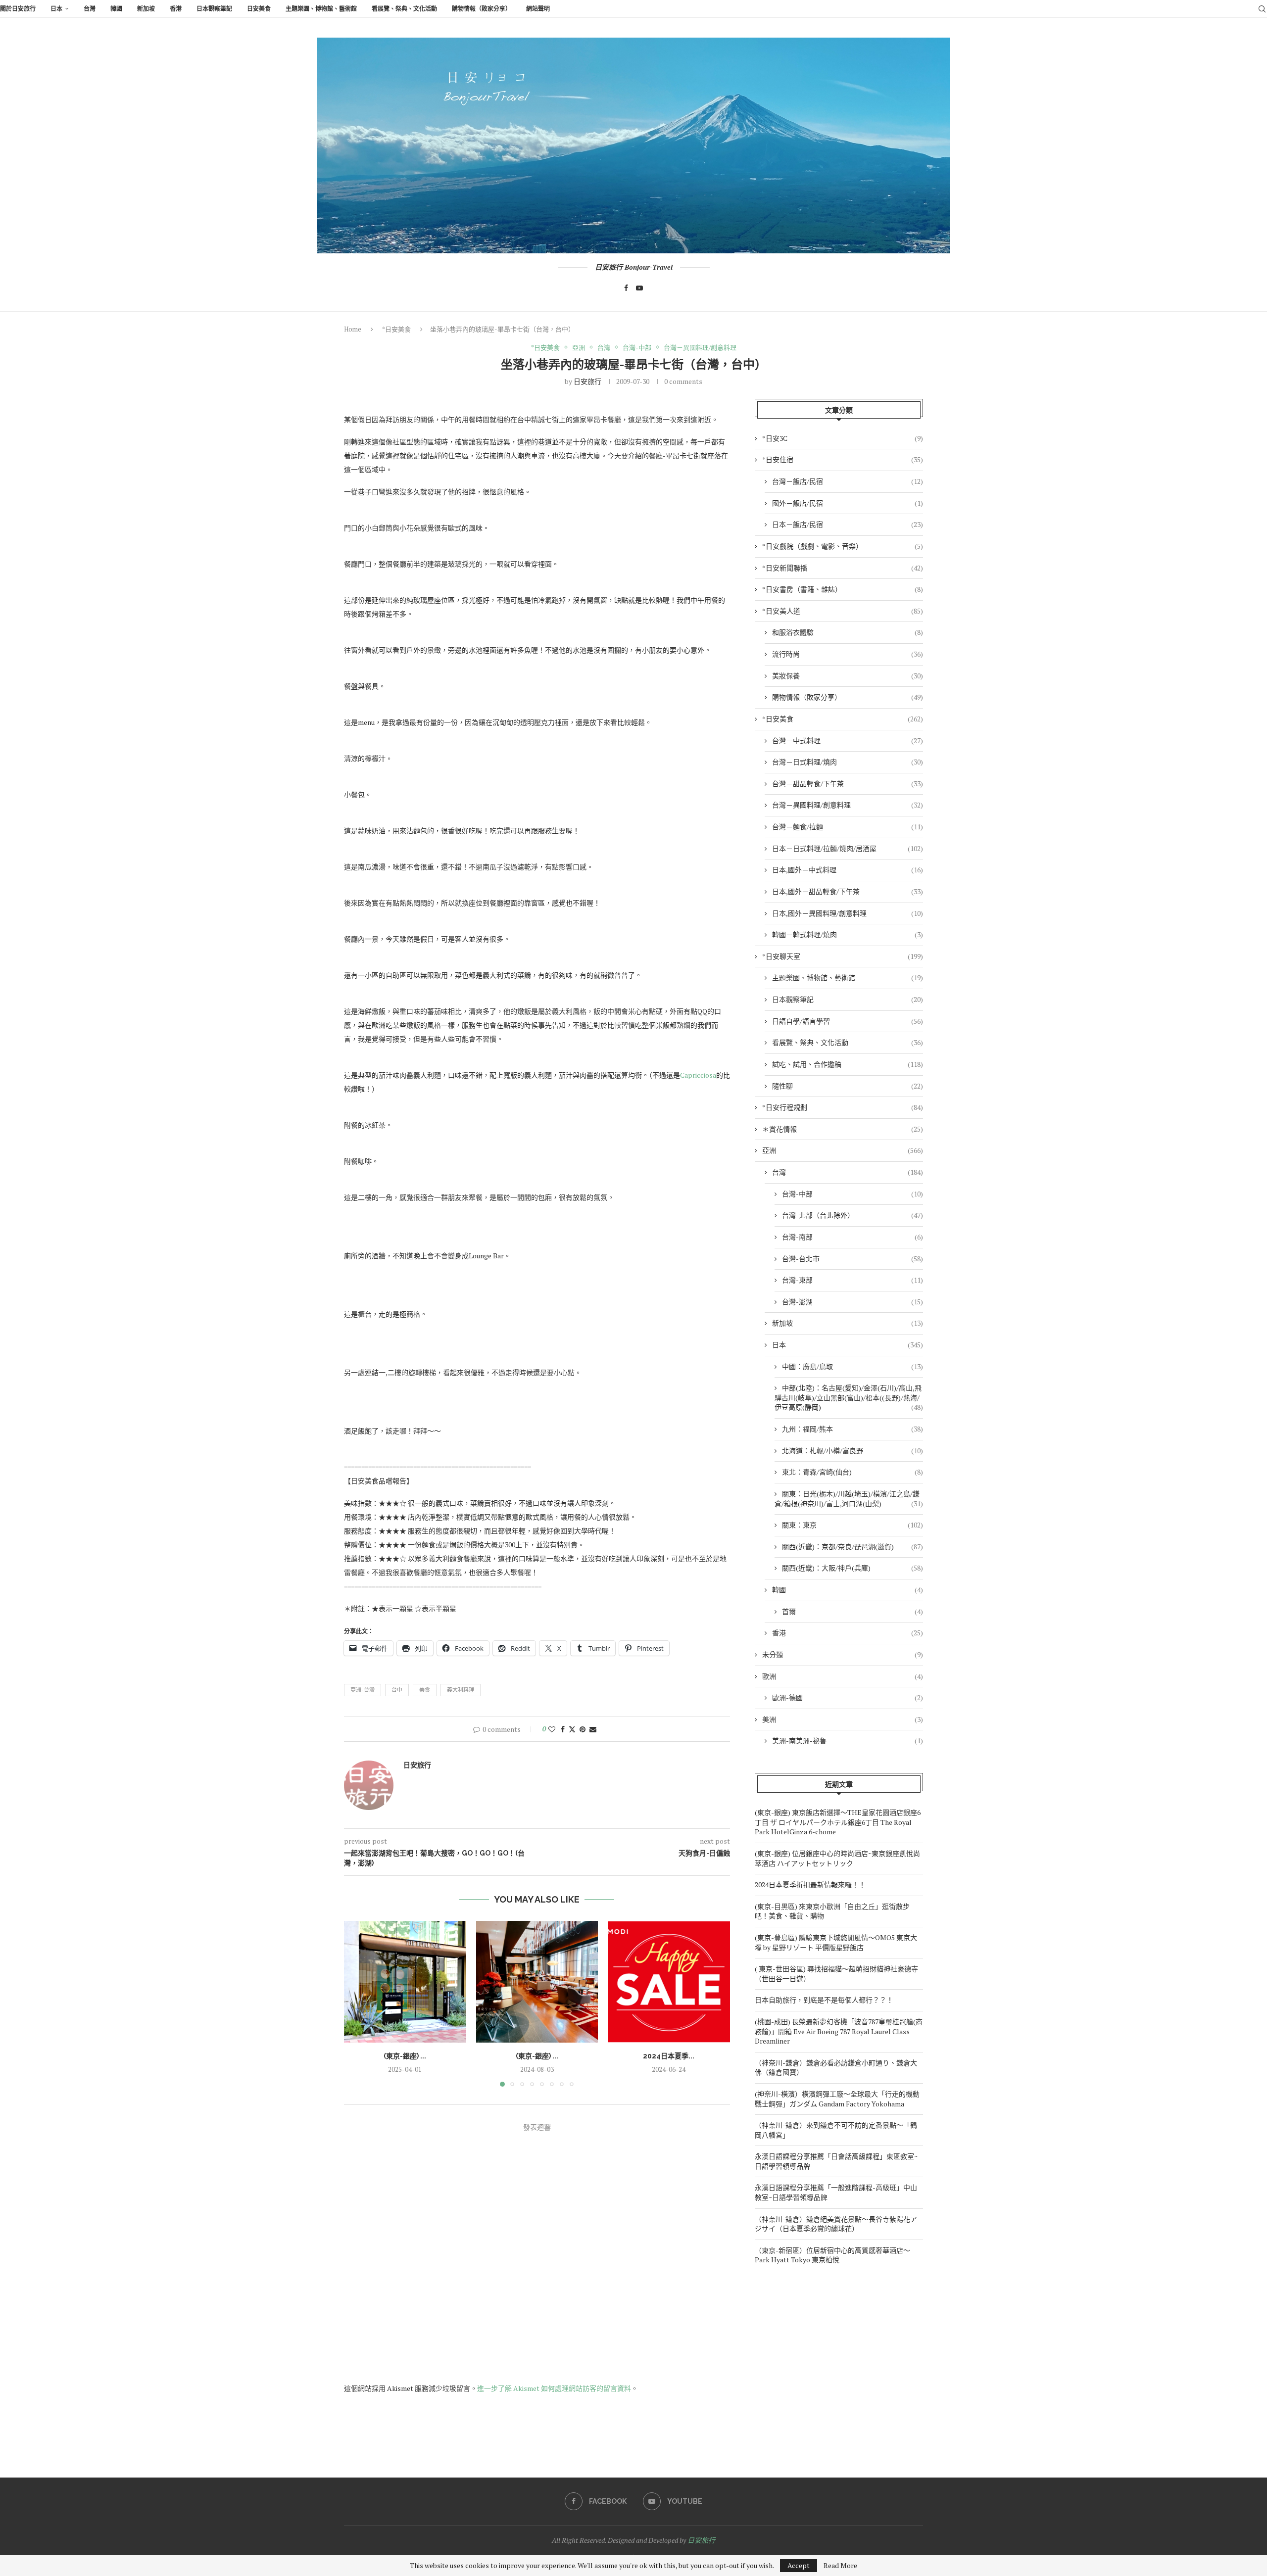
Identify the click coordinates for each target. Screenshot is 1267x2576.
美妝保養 (848, 676)
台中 (397, 1690)
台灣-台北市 (853, 1259)
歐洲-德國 (848, 1697)
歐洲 (843, 1676)
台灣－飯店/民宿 (848, 481)
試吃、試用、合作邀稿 (848, 1064)
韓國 (116, 9)
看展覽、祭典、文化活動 (404, 9)
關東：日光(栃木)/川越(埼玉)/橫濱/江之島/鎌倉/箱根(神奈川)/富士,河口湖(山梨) (849, 1499)
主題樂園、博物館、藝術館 (321, 9)
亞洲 (843, 1150)
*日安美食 (396, 329)
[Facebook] (626, 288)
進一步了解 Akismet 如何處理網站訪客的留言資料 (554, 2388)
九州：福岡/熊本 (853, 1429)
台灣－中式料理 (848, 740)
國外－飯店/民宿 (848, 503)
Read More (840, 2566)
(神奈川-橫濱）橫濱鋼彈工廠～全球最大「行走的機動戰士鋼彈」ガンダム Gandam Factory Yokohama (837, 2099)
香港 (176, 9)
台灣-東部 (853, 1280)
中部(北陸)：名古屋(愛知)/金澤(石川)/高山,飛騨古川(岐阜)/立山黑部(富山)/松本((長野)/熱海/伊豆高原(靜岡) (849, 1397)
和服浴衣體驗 (848, 632)
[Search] (1262, 9)
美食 (425, 1690)
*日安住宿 (843, 459)
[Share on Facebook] (563, 1729)
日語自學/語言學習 (848, 1021)
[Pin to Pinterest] (583, 1729)
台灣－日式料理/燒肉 (848, 762)
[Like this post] (552, 1729)
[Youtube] (639, 288)
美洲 (843, 1719)
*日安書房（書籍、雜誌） (843, 589)
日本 (56, 9)
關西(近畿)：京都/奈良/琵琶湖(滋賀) (853, 1547)
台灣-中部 (853, 1194)
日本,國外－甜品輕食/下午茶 (848, 891)
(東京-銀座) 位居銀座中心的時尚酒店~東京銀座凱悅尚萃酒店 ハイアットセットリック (837, 1858)
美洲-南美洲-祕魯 (848, 1741)
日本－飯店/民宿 (848, 524)
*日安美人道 (843, 611)
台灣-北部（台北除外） (853, 1215)
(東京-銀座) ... (405, 2055)
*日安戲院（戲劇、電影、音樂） (843, 546)
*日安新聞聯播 (843, 568)
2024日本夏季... (669, 2055)
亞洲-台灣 (363, 1690)
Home (353, 329)
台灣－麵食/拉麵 (848, 827)
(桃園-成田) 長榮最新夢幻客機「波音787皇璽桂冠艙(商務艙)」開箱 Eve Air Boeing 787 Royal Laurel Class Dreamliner (839, 2031)
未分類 (843, 1654)
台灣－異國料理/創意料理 (848, 805)
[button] (357, 2003)
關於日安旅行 (18, 9)
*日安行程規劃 (843, 1107)
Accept (799, 2565)
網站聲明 (538, 9)
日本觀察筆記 (214, 9)
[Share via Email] (593, 1729)
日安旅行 (587, 381)
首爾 (853, 1611)
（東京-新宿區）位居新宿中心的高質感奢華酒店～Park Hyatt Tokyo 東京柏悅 (832, 2255)
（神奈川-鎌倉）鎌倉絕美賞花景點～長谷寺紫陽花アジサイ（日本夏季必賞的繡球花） (836, 2224)
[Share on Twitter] (572, 1729)
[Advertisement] (839, 2364)
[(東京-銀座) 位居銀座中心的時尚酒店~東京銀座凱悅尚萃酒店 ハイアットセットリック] (537, 1982)
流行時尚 (848, 654)
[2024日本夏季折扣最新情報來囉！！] (669, 1982)
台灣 (90, 9)
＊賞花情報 (843, 1129)
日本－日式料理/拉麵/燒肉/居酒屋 (848, 848)
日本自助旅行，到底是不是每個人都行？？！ (824, 2000)
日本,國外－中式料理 (848, 870)
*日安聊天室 (843, 956)
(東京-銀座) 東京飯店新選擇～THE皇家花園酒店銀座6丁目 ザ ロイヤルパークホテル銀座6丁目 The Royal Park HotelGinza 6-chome (838, 1822)
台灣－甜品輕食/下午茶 (848, 784)
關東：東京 (853, 1525)
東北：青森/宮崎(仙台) (853, 1472)
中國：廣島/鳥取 (853, 1366)
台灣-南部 (853, 1237)
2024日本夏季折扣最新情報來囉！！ (810, 1884)
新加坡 (146, 9)
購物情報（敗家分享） (482, 9)
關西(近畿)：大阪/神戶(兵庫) (853, 1568)
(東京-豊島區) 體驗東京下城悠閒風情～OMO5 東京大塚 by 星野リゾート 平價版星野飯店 (836, 1942)
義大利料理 (461, 1690)
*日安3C (843, 438)
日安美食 (259, 9)
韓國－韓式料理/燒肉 (848, 934)
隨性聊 (848, 1086)
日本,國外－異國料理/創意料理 (848, 913)
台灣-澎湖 (853, 1302)
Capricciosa (698, 1075)
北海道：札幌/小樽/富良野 (853, 1451)
